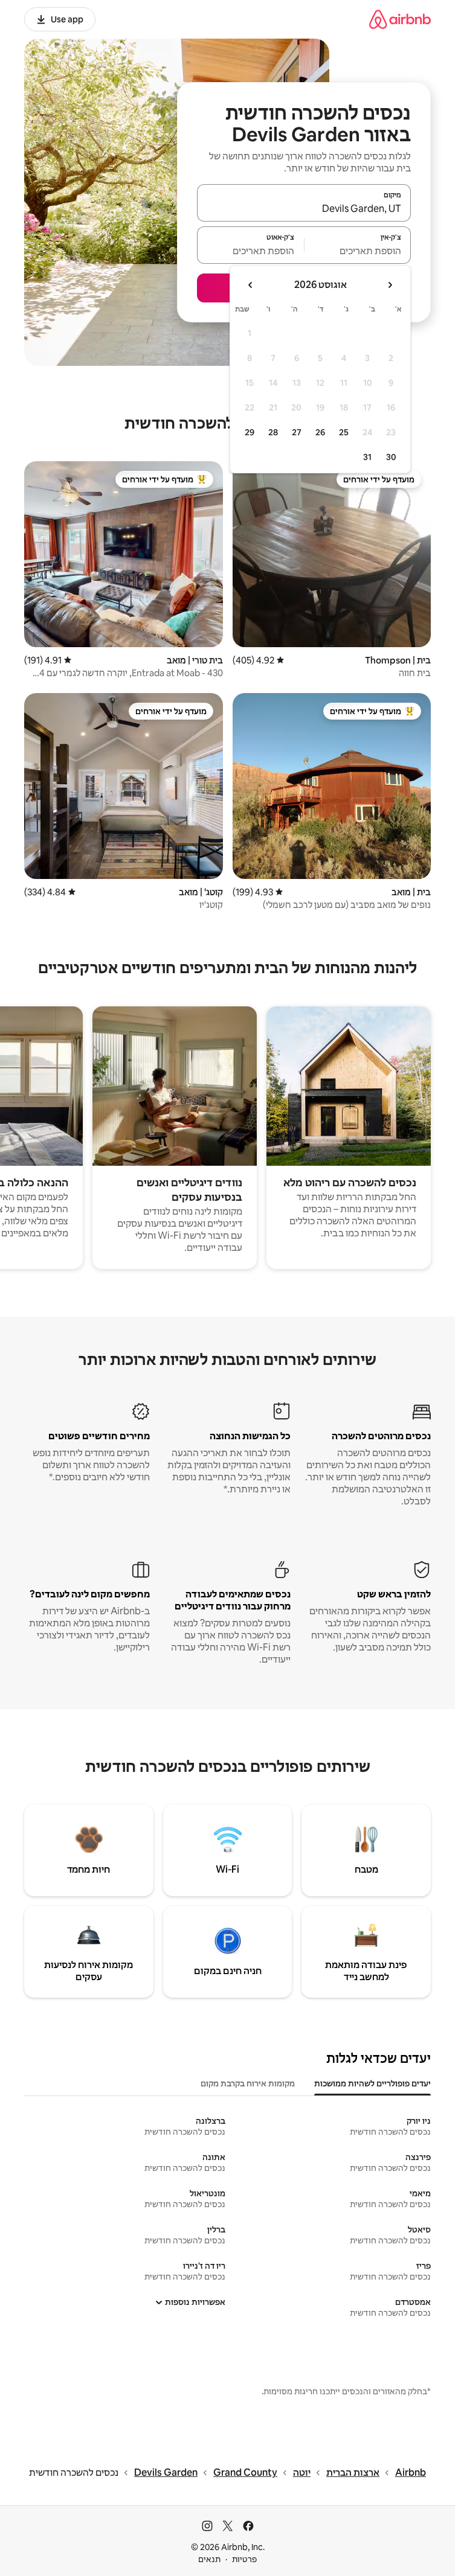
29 (250, 432)
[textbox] (358, 251)
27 (297, 432)
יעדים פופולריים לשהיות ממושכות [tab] (372, 2083)
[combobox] (304, 208)
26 (320, 432)
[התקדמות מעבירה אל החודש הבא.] (251, 285)
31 (367, 457)
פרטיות (244, 2559)
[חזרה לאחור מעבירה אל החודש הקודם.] (390, 285)
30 (391, 457)
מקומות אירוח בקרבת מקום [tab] (248, 2083)
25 (344, 432)
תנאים (209, 2559)
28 (273, 432)
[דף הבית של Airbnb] (400, 19)
